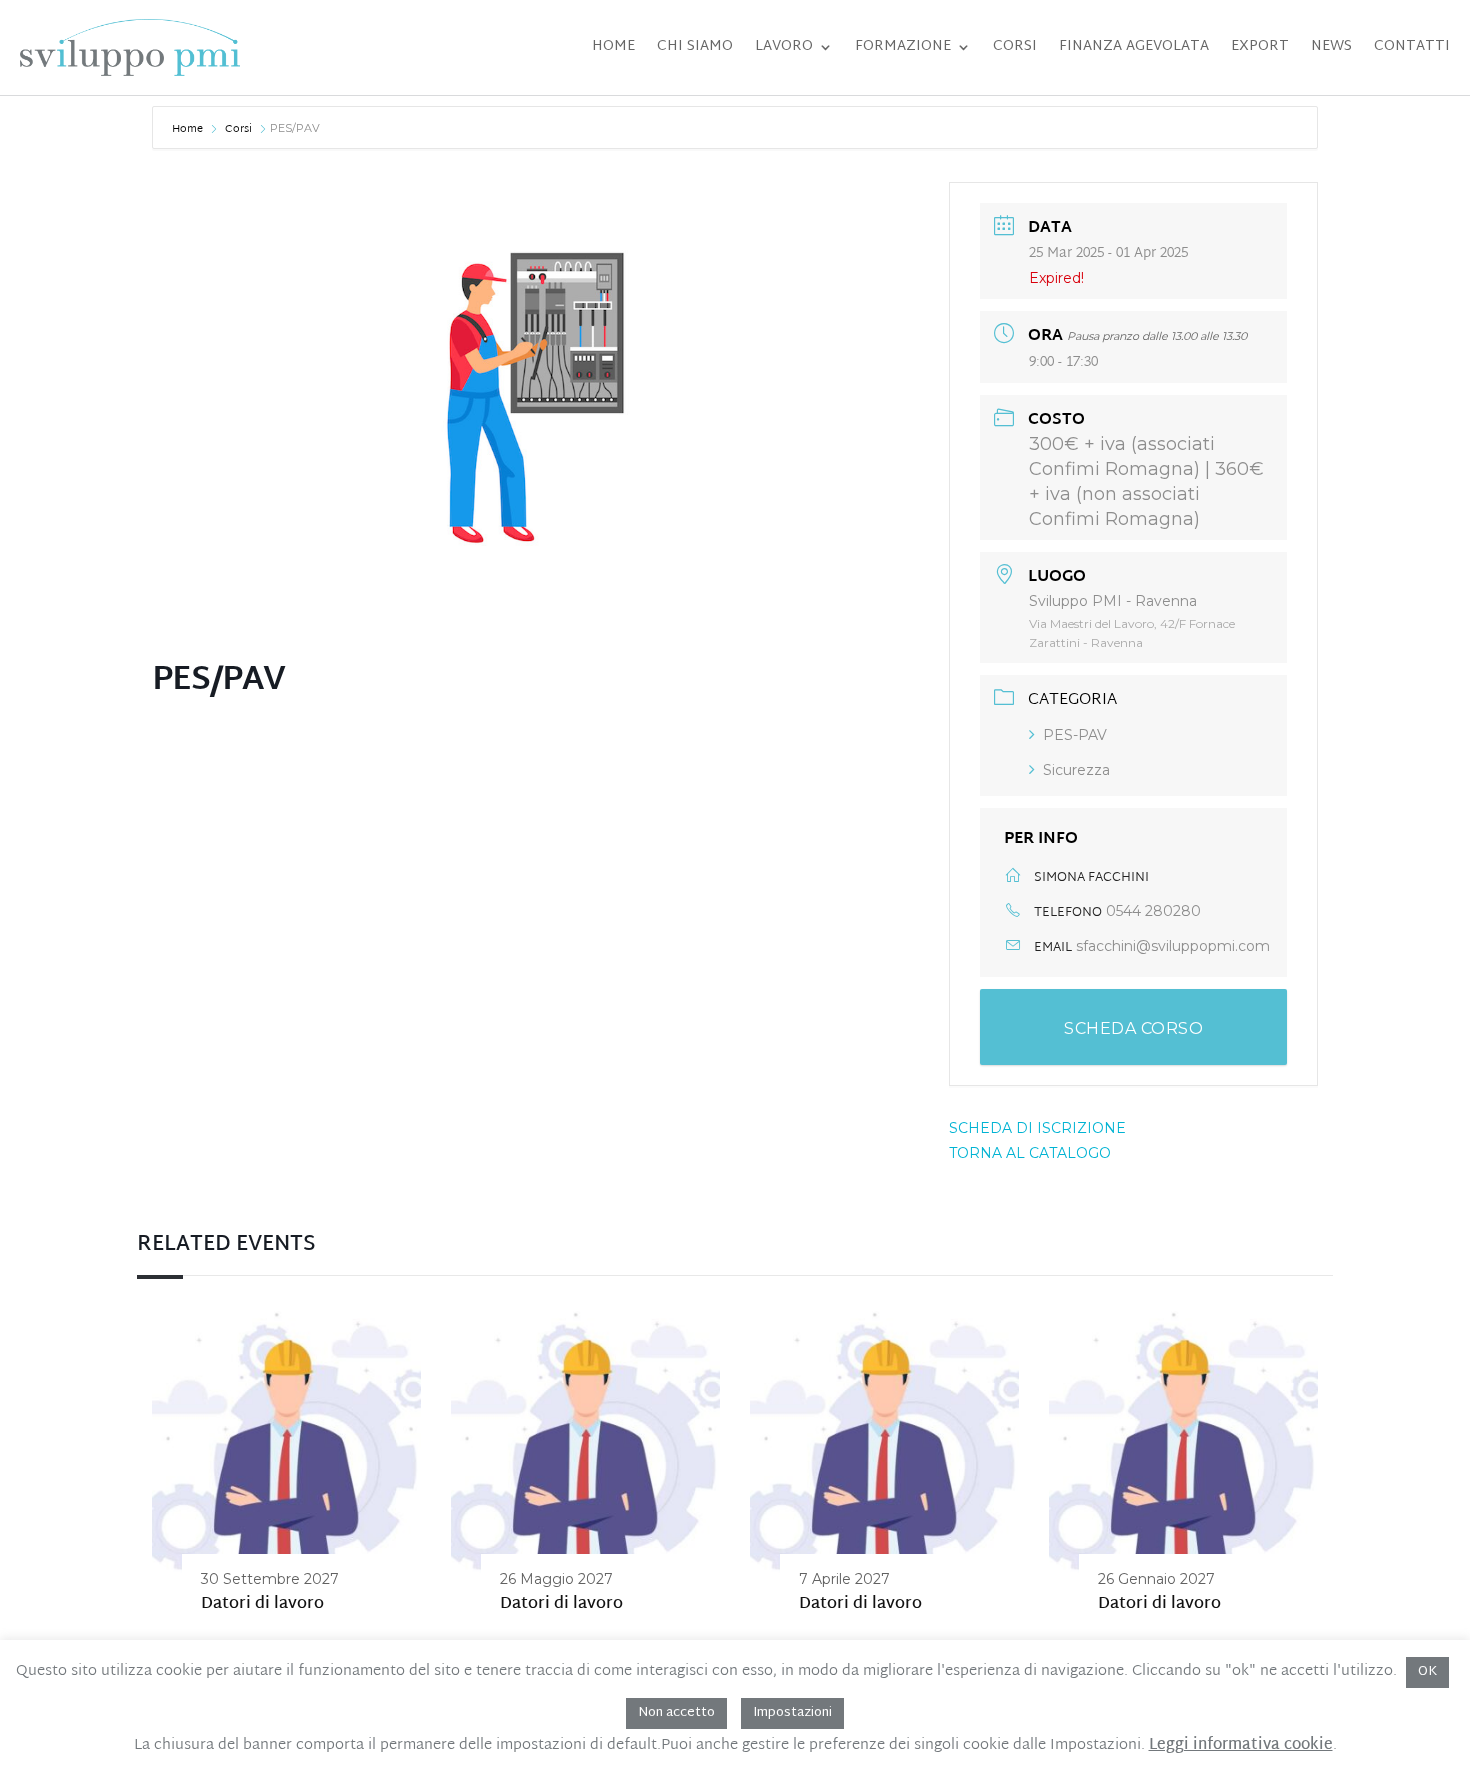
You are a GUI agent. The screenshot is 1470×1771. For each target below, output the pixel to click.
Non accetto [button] (676, 1713)
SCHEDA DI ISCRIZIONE (1037, 1128)
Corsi (1015, 46)
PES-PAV (1075, 735)
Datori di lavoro (262, 1604)
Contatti (1412, 46)
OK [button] (1427, 1672)
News (1331, 46)
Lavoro (784, 46)
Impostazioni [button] (792, 1713)
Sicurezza (1076, 770)
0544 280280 (1153, 911)
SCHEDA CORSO (1133, 1028)
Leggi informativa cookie (1241, 1746)
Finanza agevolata (1134, 46)
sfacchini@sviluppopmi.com (1173, 946)
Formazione (903, 46)
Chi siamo (695, 46)
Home (613, 46)
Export (1260, 46)
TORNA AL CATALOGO (1030, 1153)
